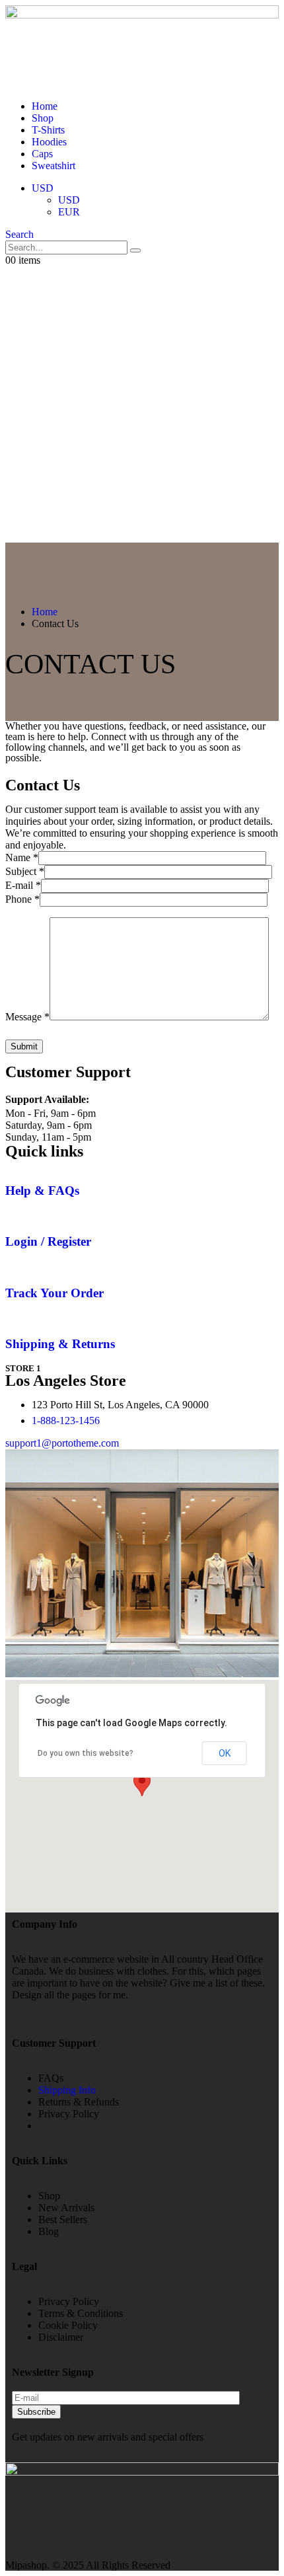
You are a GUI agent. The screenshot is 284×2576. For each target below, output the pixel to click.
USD (43, 188)
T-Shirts (48, 130)
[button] (19, 234)
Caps (42, 154)
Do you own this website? (86, 1753)
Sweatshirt (53, 166)
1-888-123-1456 (66, 1421)
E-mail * (23, 885)
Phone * (22, 899)
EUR (69, 212)
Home (45, 106)
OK (225, 1753)
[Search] (135, 250)
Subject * (25, 871)
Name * (22, 857)
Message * (27, 1017)
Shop (43, 118)
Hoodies (49, 142)
